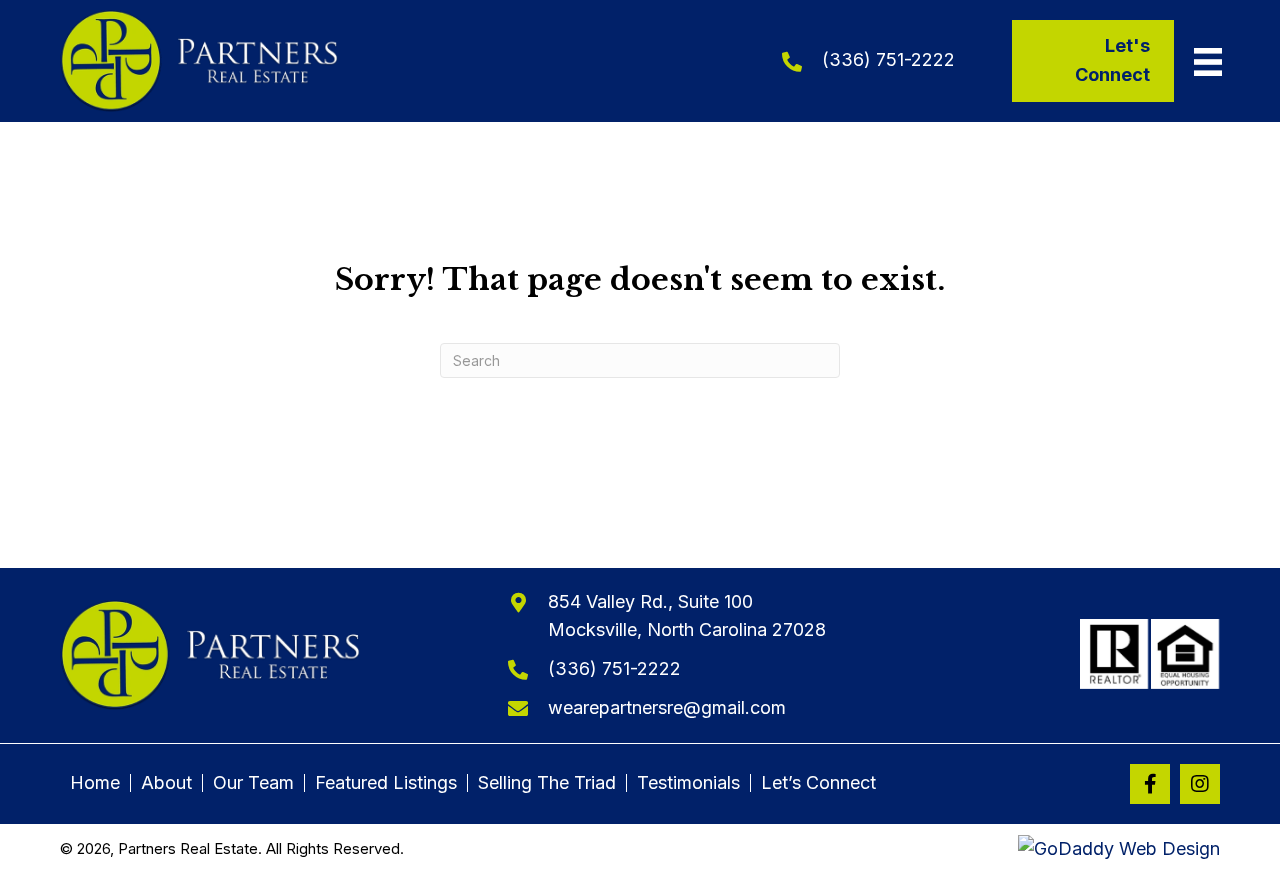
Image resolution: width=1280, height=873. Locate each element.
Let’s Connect (818, 783)
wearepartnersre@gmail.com (667, 707)
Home (95, 783)
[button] (1150, 784)
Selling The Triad (547, 783)
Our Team (253, 783)
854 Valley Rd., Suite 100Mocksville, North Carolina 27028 (687, 616)
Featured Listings (386, 783)
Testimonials (688, 783)
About (166, 783)
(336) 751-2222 (888, 59)
